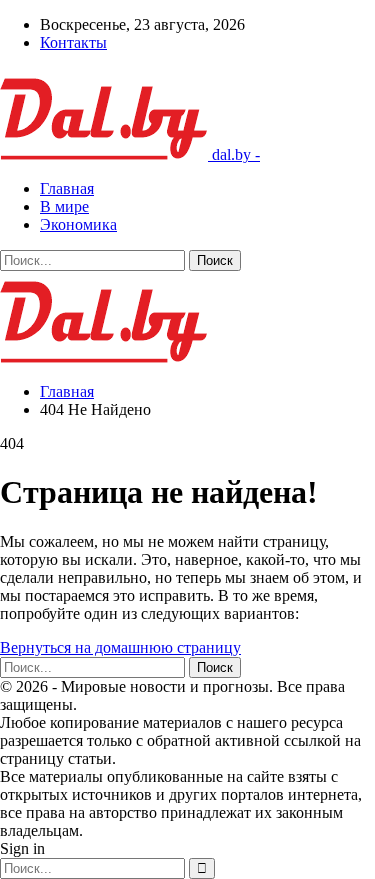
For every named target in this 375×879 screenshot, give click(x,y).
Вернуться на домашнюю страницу (120, 647)
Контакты (73, 42)
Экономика (78, 224)
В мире (64, 206)
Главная (67, 188)
